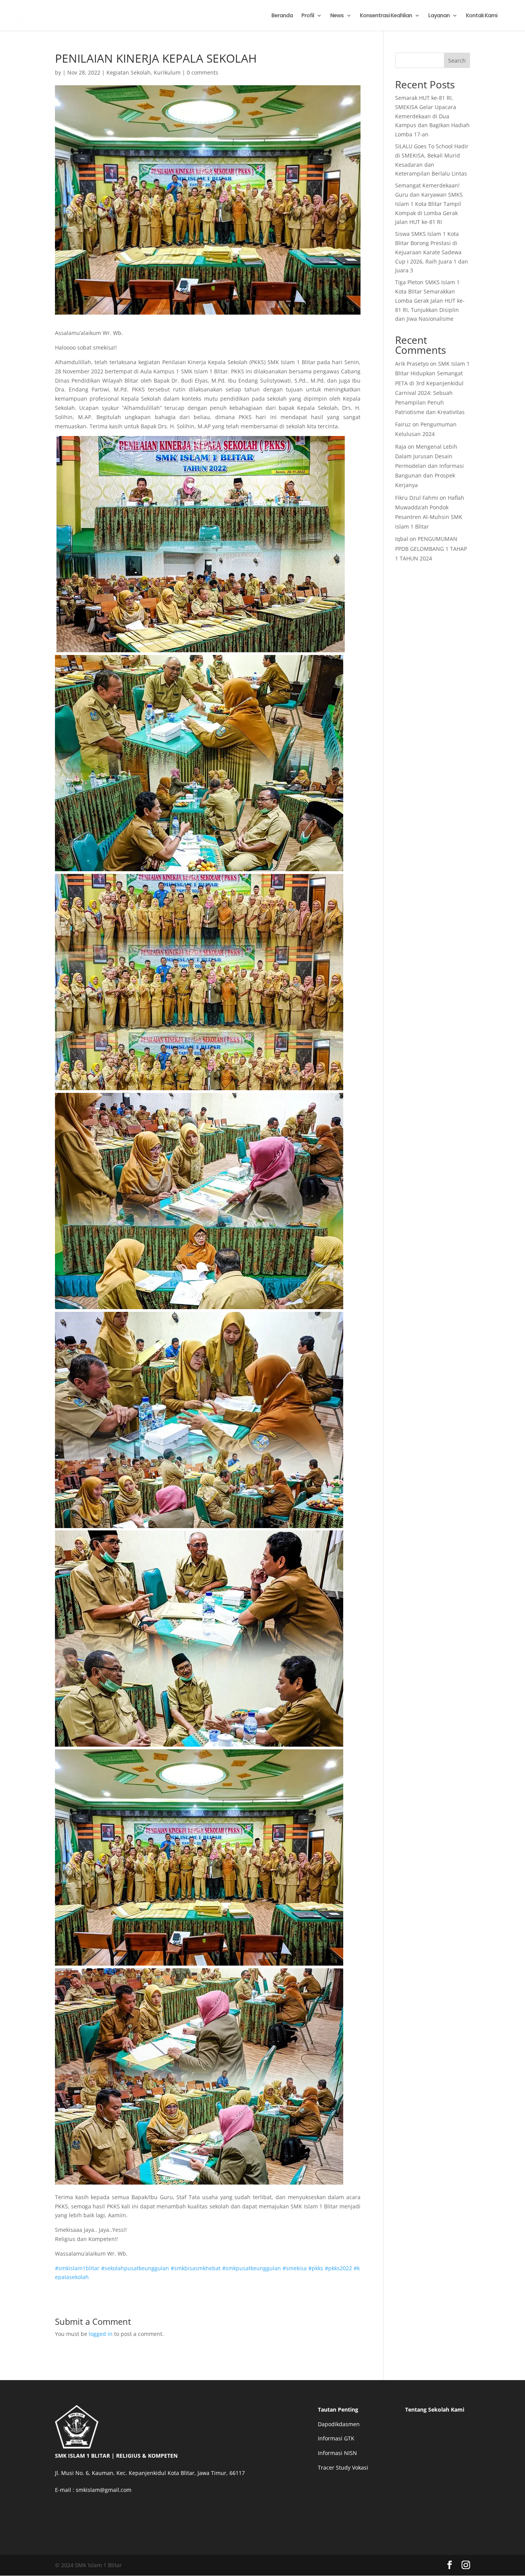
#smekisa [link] (295, 2268)
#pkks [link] (316, 2268)
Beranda (282, 16)
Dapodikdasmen (339, 2424)
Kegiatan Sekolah (129, 72)
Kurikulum (167, 72)
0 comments (203, 72)
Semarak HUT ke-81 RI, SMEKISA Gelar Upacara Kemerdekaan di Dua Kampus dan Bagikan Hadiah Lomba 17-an (432, 116)
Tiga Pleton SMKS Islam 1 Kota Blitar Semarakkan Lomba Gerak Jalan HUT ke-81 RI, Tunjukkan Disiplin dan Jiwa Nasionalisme (430, 300)
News (337, 16)
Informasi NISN (337, 2453)
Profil (308, 16)
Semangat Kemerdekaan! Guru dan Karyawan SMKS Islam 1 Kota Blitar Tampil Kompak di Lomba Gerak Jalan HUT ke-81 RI (429, 204)
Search (457, 61)
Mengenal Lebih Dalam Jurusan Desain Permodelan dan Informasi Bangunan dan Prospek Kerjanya (429, 466)
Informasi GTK (336, 2438)
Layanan (439, 16)
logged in (101, 2334)
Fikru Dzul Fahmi (417, 498)
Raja (401, 447)
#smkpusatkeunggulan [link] (252, 2268)
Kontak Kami (482, 16)
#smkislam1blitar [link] (77, 2268)
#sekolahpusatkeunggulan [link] (135, 2268)
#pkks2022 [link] (338, 2268)
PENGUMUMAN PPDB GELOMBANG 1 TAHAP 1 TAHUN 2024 (431, 548)
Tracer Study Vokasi (343, 2467)
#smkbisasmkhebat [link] (196, 2268)
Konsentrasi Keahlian (386, 16)
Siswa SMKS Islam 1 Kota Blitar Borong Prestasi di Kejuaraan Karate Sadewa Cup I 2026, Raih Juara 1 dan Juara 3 (432, 252)
